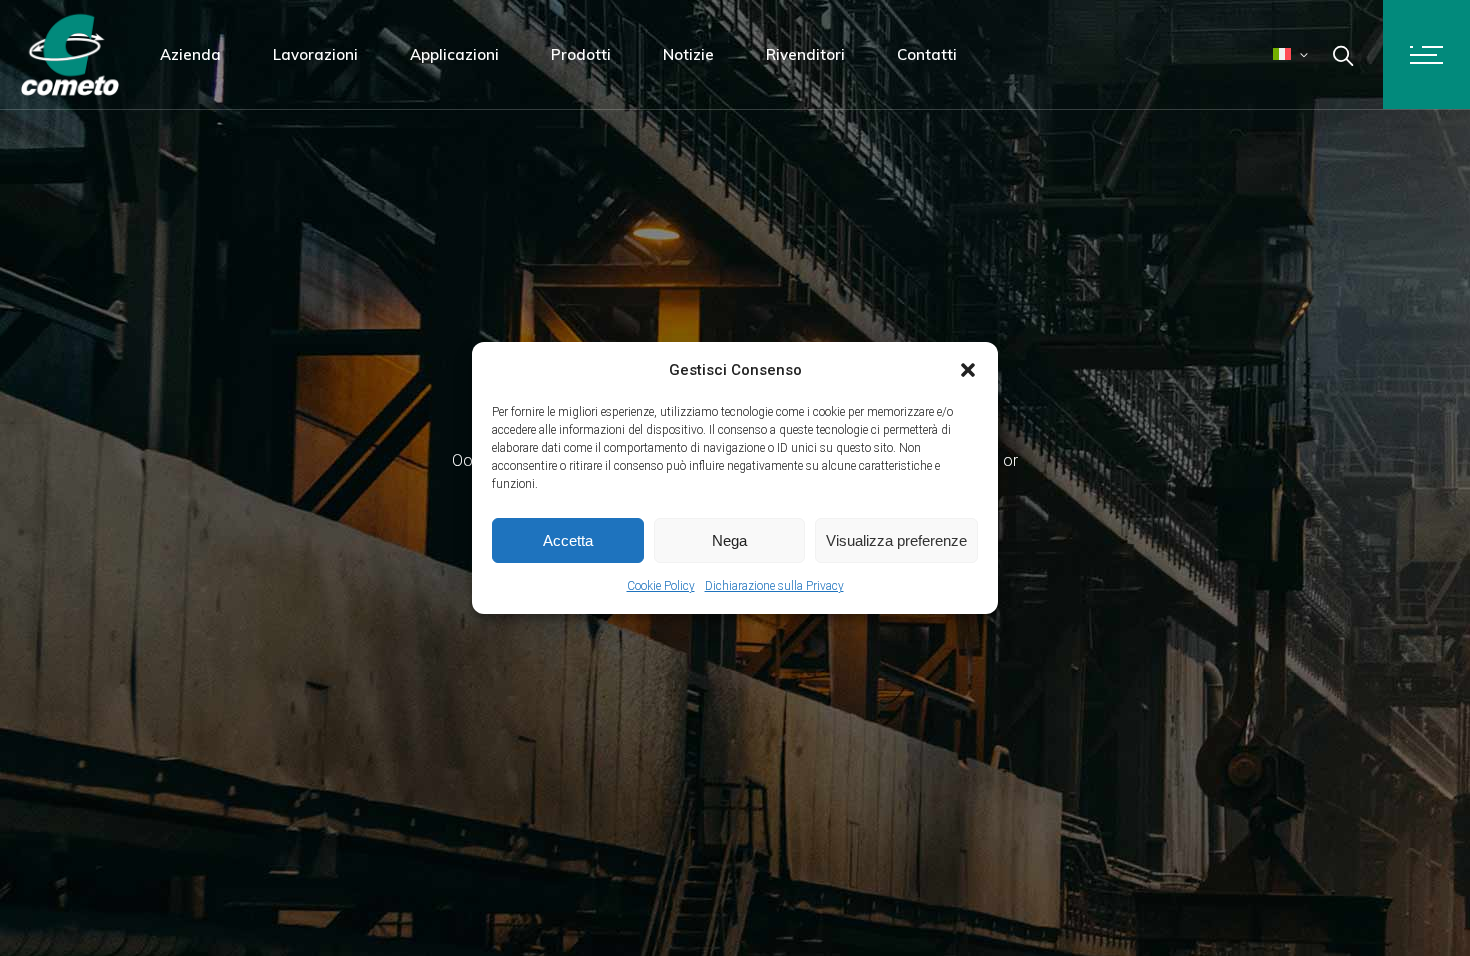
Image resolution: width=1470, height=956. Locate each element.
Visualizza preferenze (896, 540)
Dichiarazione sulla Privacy (774, 586)
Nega (729, 540)
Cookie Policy (661, 586)
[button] (968, 370)
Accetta (568, 540)
